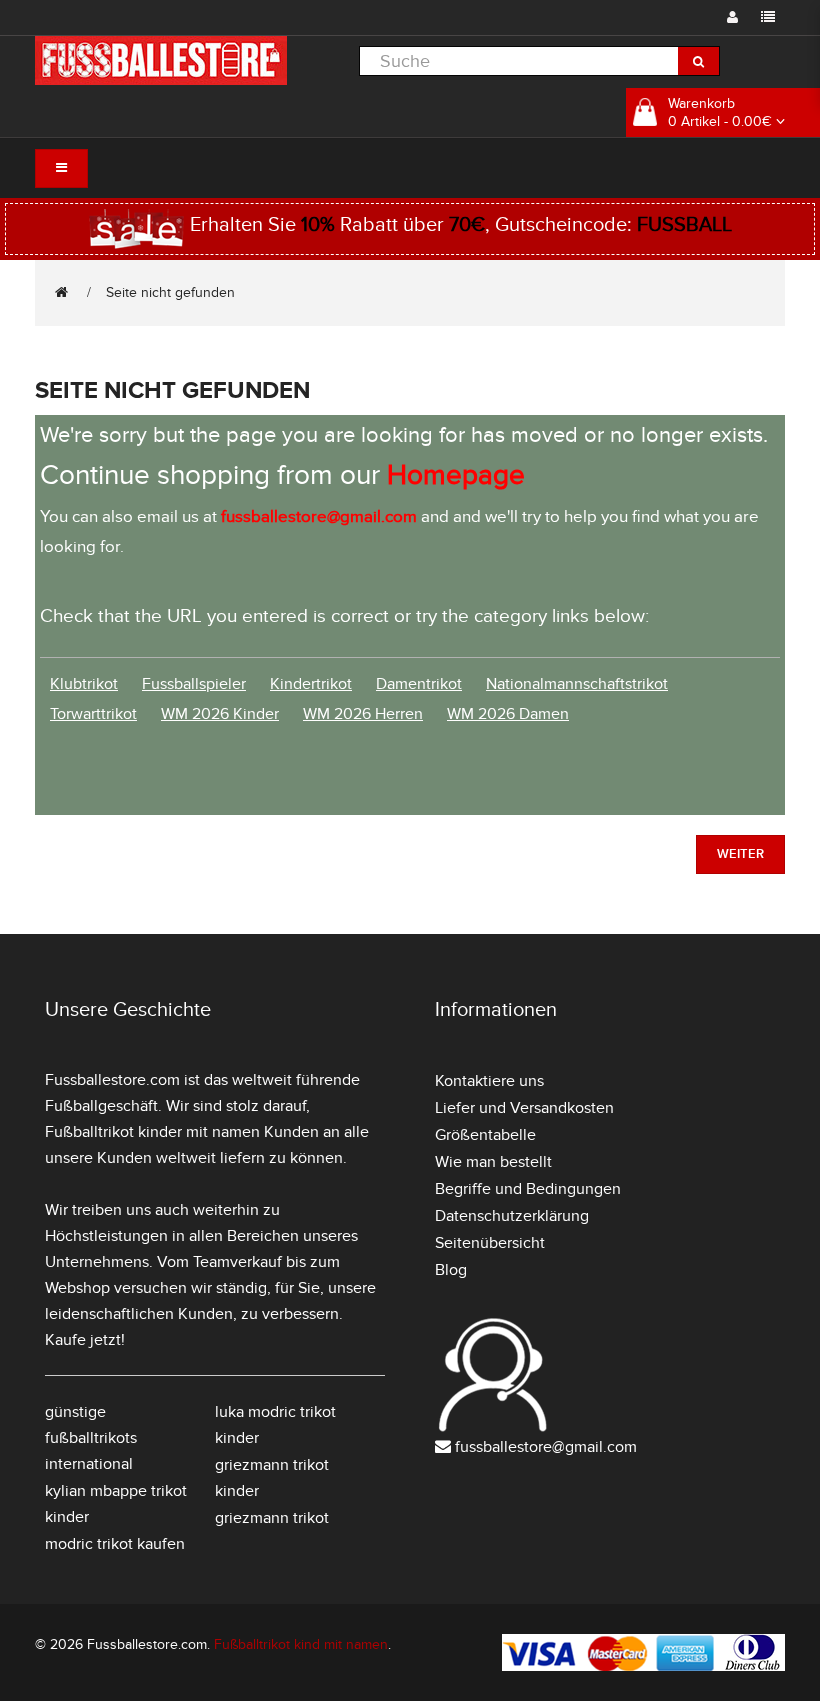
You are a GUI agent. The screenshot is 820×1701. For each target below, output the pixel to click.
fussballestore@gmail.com (546, 1447)
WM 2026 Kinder (220, 714)
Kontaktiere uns (489, 1081)
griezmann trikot (272, 1518)
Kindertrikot (311, 684)
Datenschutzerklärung (512, 1216)
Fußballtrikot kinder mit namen (152, 1132)
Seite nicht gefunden (170, 292)
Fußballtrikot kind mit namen (301, 1644)
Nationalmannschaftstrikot (577, 684)
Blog (451, 1270)
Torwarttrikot (93, 714)
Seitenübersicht (490, 1243)
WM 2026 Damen (508, 714)
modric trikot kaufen (115, 1544)
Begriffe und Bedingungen (528, 1189)
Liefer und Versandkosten (524, 1108)
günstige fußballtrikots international (91, 1438)
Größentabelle (485, 1135)
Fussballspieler (194, 684)
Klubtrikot (84, 684)
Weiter (740, 854)
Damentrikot (419, 684)
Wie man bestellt (493, 1162)
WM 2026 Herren (363, 714)
